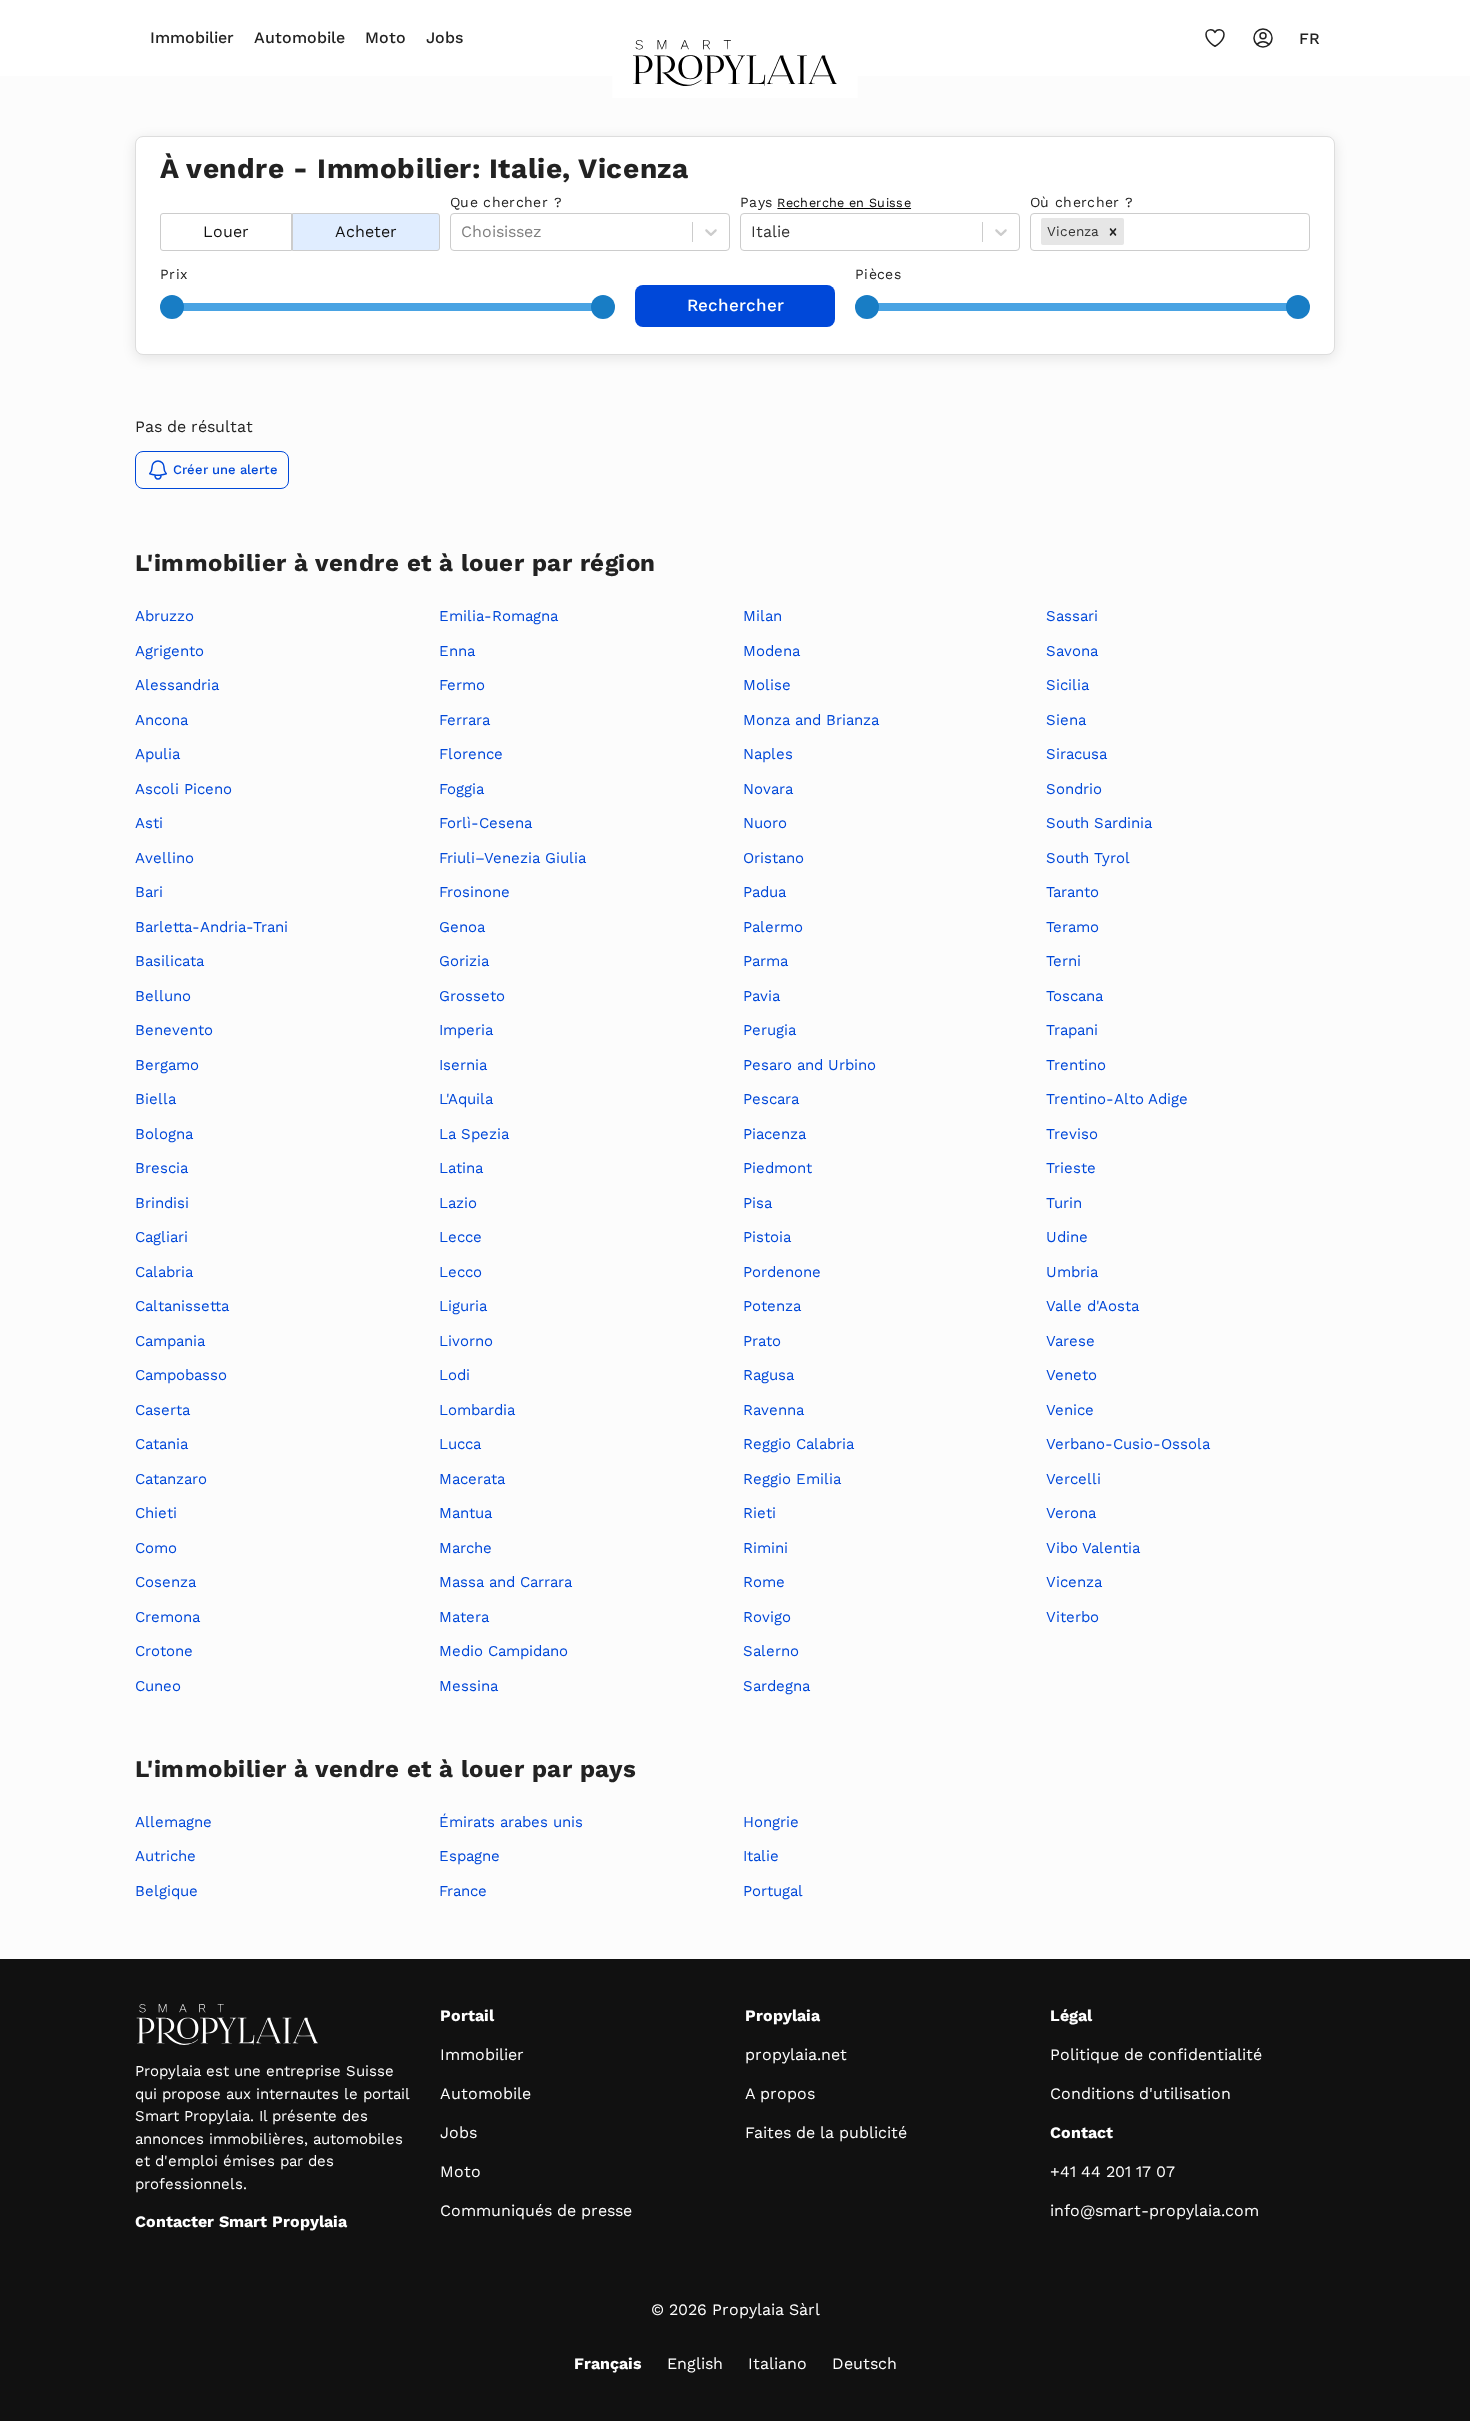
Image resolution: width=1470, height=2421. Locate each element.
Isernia (463, 1065)
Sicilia (1067, 685)
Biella (155, 1099)
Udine (1067, 1237)
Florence (471, 754)
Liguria (463, 1306)
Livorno (466, 1341)
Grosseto (472, 996)
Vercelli (1073, 1479)
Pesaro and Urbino (809, 1065)
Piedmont (777, 1168)
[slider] (172, 307)
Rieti (759, 1513)
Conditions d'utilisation (1140, 2093)
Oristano (773, 858)
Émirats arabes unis (511, 1822)
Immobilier (192, 37)
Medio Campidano (503, 1651)
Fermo (462, 685)
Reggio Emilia (792, 1479)
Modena (771, 651)
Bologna (164, 1134)
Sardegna (776, 1686)
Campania (170, 1341)
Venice (1070, 1410)
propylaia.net (796, 2054)
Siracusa (1076, 754)
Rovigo (767, 1617)
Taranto (1072, 892)
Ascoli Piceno (183, 789)
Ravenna (773, 1410)
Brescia (161, 1168)
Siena (1066, 720)
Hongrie (771, 1822)
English (695, 2363)
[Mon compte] (1263, 38)
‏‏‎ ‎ (162, 202)
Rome (764, 1582)
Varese (1070, 1341)
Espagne (469, 1856)
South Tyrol (1088, 858)
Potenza (772, 1306)
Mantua (465, 1513)
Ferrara (464, 720)
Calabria (164, 1272)
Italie (761, 1856)
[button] (1113, 231)
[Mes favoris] (1215, 38)
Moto (385, 37)
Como (156, 1548)
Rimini (765, 1548)
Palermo (773, 927)
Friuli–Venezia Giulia (512, 858)
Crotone (164, 1651)
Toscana (1074, 996)
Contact (1081, 2132)
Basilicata (169, 961)
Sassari (1072, 616)
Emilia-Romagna (498, 616)
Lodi (454, 1375)
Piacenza (774, 1134)
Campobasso (181, 1375)
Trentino (1076, 1065)
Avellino (164, 858)
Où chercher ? (1082, 202)
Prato (762, 1341)
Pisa (757, 1203)
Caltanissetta (182, 1306)
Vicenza (1074, 1582)
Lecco (460, 1272)
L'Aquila (466, 1099)
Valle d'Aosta (1092, 1306)
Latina (461, 1168)
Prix (173, 274)
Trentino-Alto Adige (1117, 1099)
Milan (762, 616)
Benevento (174, 1030)
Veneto (1071, 1375)
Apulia (157, 754)
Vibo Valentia (1093, 1548)
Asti (149, 823)
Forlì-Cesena (485, 823)
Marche (465, 1548)
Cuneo (158, 1686)
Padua (764, 892)
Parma (765, 961)
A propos (780, 2093)
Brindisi (162, 1203)
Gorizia (464, 961)
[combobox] (1130, 232)
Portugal (773, 1891)
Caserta (162, 1410)
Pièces (878, 274)
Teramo (1072, 927)
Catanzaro (171, 1479)
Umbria (1072, 1272)
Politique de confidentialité (1156, 2054)
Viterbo (1072, 1617)
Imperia (466, 1030)
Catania (161, 1444)
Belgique (166, 1891)
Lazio (458, 1203)
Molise (767, 685)
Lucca (460, 1444)
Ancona (161, 720)
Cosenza (165, 1582)
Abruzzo (164, 616)
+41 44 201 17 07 (1112, 2171)
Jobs (444, 37)
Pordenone (782, 1272)
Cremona (167, 1617)
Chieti (156, 1513)
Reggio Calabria (798, 1444)
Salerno (771, 1651)
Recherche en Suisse (844, 202)
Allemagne (173, 1822)
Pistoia (767, 1237)
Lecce (460, 1237)
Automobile (299, 37)
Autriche (165, 1856)
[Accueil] (735, 69)
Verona (1071, 1513)
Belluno (163, 996)
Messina (468, 1686)
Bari (149, 892)
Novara (768, 789)
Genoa (462, 927)
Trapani (1072, 1030)
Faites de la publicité (826, 2132)
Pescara (771, 1099)
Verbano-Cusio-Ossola (1128, 1444)
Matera (464, 1617)
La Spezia (474, 1134)
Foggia (461, 789)
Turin (1064, 1203)
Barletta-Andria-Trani (211, 927)
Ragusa (768, 1375)
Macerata (472, 1479)
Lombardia (477, 1410)
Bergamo (167, 1065)
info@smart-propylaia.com (1154, 2210)
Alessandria (177, 685)
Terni (1063, 961)
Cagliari (161, 1237)
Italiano (777, 2363)
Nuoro (765, 823)
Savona (1072, 651)
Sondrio (1074, 789)
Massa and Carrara (505, 1582)
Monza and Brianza (811, 720)
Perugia (769, 1030)
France (463, 1891)
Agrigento (169, 651)
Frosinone (474, 892)
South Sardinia (1099, 823)
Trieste (1071, 1168)
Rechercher (735, 305)
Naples (768, 754)
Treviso (1072, 1134)
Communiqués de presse (536, 2210)
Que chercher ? (506, 202)
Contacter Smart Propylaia (241, 2221)
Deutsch (864, 2363)
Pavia (761, 996)
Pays (825, 202)
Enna (457, 651)
